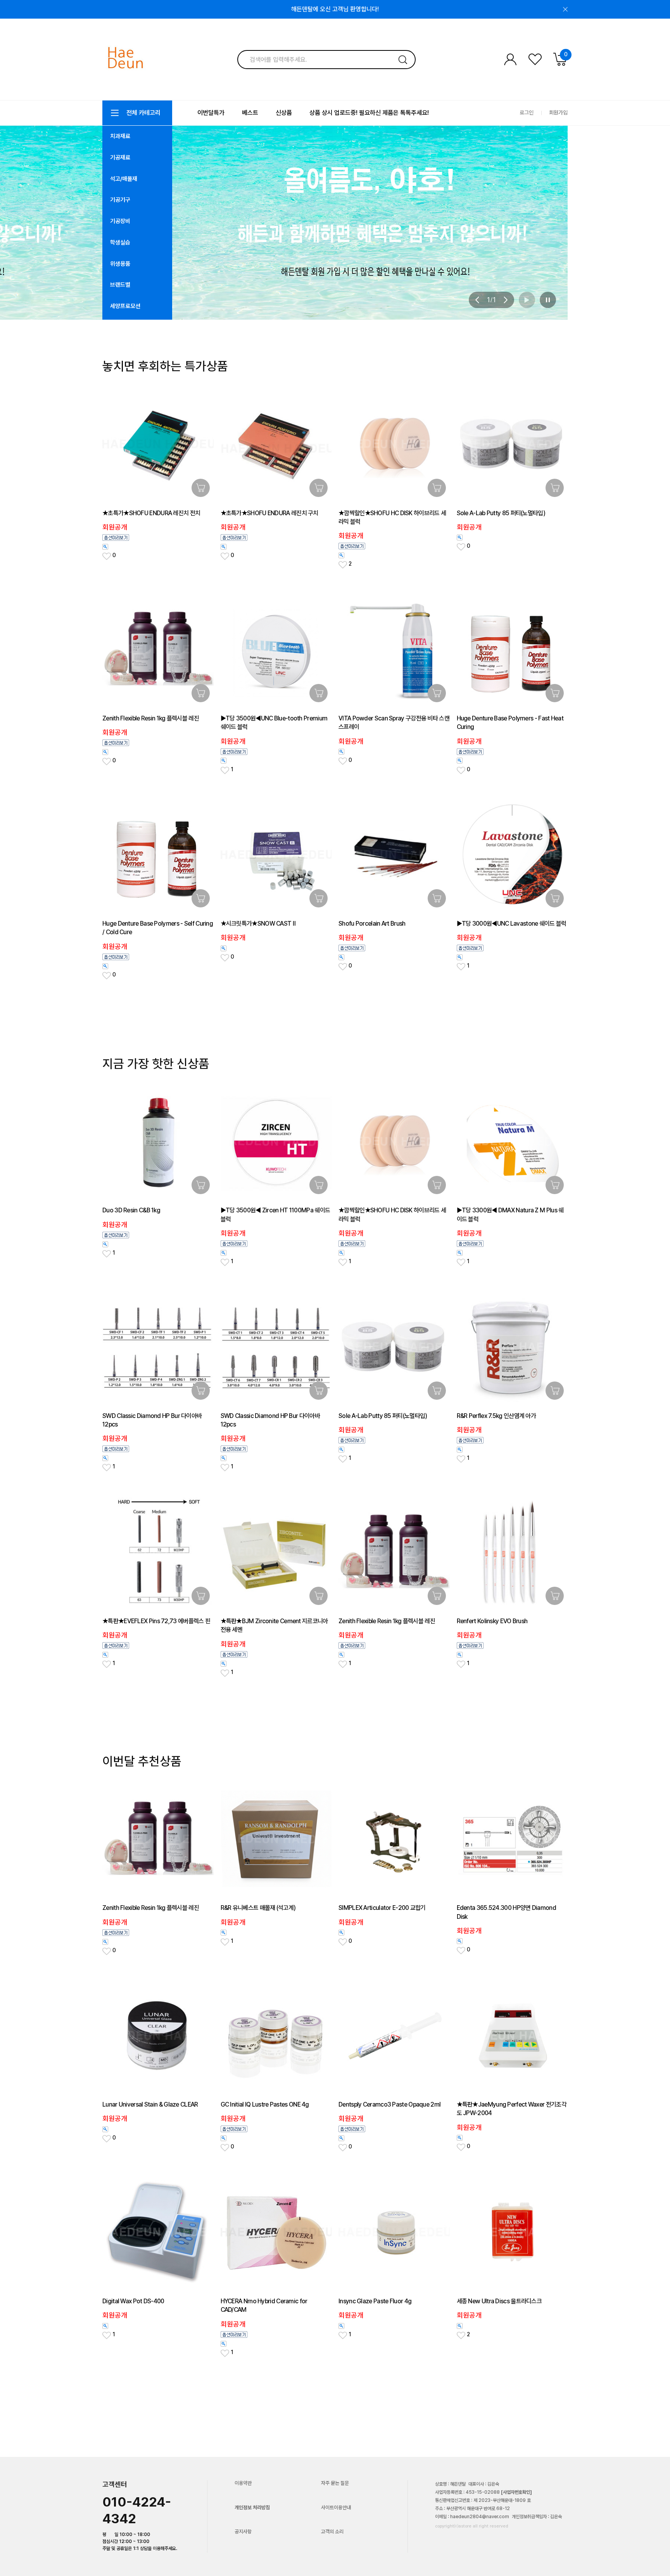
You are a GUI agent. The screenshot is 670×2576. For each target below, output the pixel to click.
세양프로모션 (125, 306)
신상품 (284, 113)
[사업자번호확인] (516, 2492)
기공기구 (120, 200)
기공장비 (120, 221)
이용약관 (243, 2483)
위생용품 (120, 264)
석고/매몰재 (124, 179)
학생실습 (120, 242)
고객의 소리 (332, 2532)
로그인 (527, 113)
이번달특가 (211, 113)
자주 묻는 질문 (335, 2483)
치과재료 (120, 136)
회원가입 (558, 113)
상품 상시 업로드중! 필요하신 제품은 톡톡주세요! (369, 113)
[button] (477, 300)
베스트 (250, 113)
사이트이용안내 (336, 2508)
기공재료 (120, 158)
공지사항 (243, 2532)
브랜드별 (120, 285)
